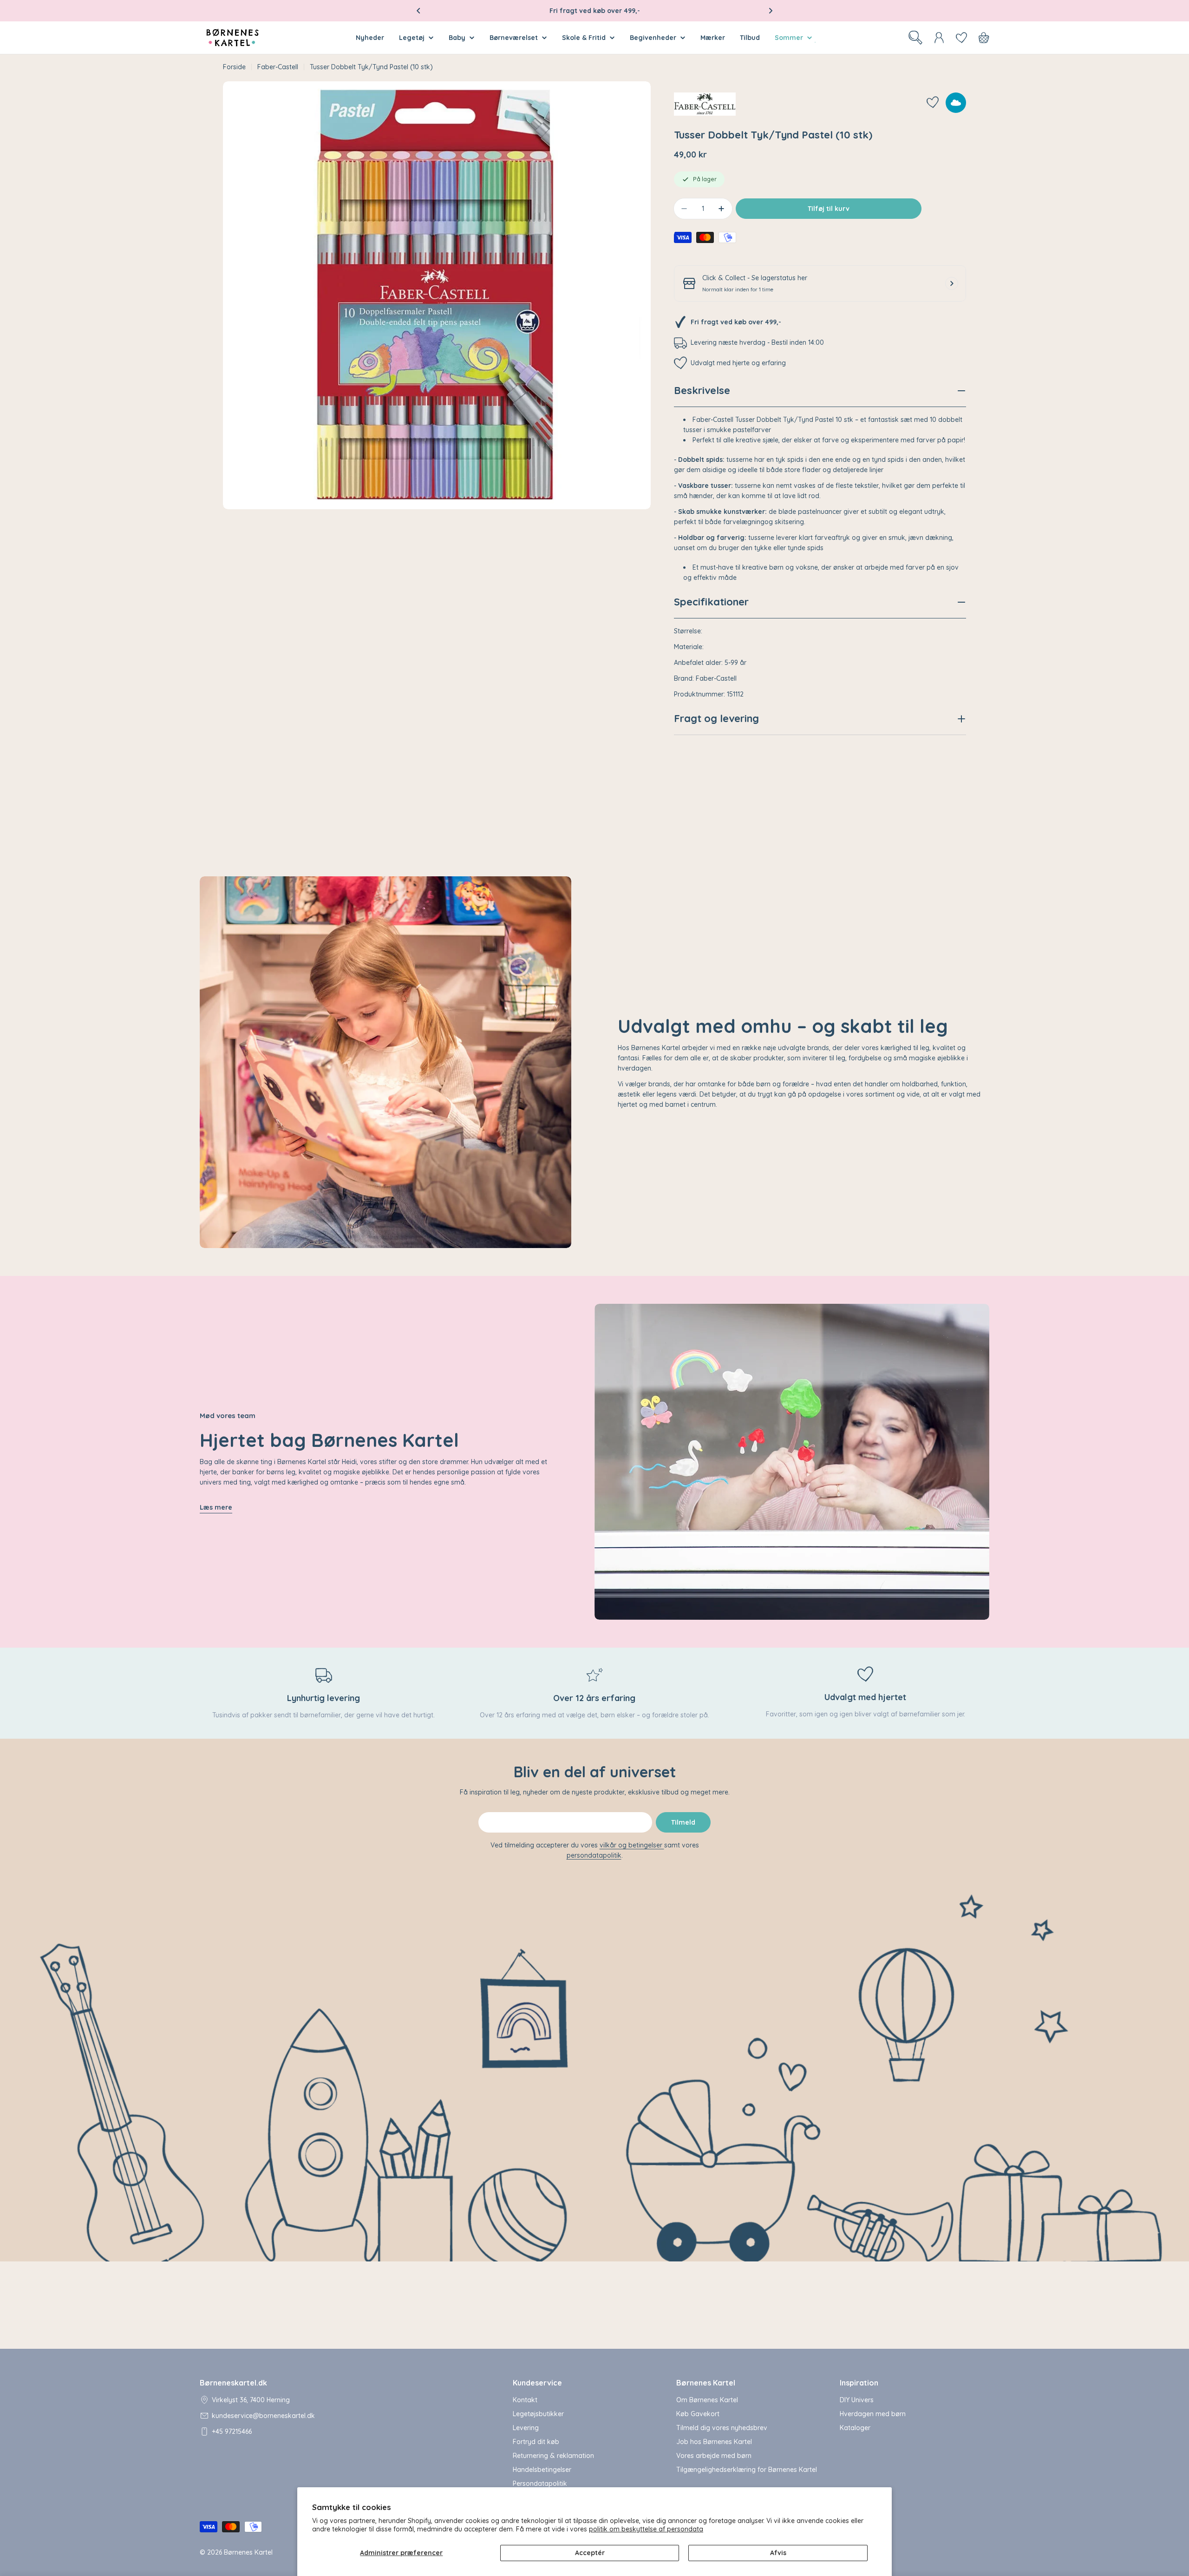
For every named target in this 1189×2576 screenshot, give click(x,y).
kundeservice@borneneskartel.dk (263, 2416)
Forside (234, 67)
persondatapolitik (594, 1855)
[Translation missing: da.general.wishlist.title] (961, 38)
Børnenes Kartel (248, 2552)
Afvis (778, 2553)
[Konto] (939, 38)
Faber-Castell (278, 67)
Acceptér (590, 2553)
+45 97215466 (232, 2431)
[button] (418, 11)
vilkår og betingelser (632, 1845)
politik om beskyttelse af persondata (646, 2529)
